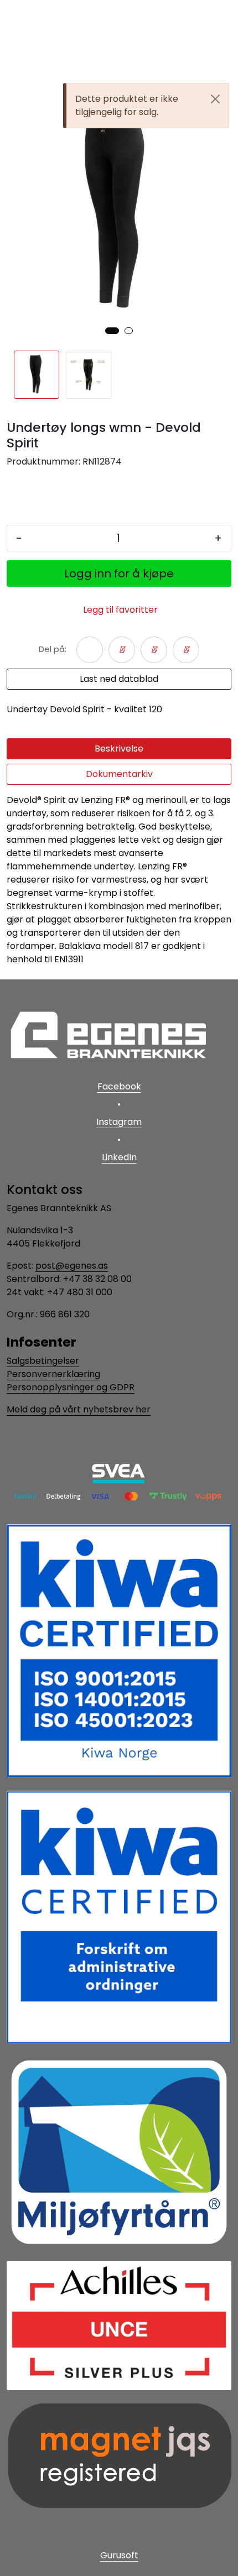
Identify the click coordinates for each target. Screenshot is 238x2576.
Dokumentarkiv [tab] (119, 774)
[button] (112, 331)
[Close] (215, 99)
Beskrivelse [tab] (119, 749)
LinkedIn (119, 1157)
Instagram (119, 1122)
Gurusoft (119, 2555)
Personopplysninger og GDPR (71, 1387)
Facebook (119, 1086)
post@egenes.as (72, 1266)
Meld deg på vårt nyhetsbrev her (79, 1409)
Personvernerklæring (53, 1374)
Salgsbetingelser (43, 1361)
